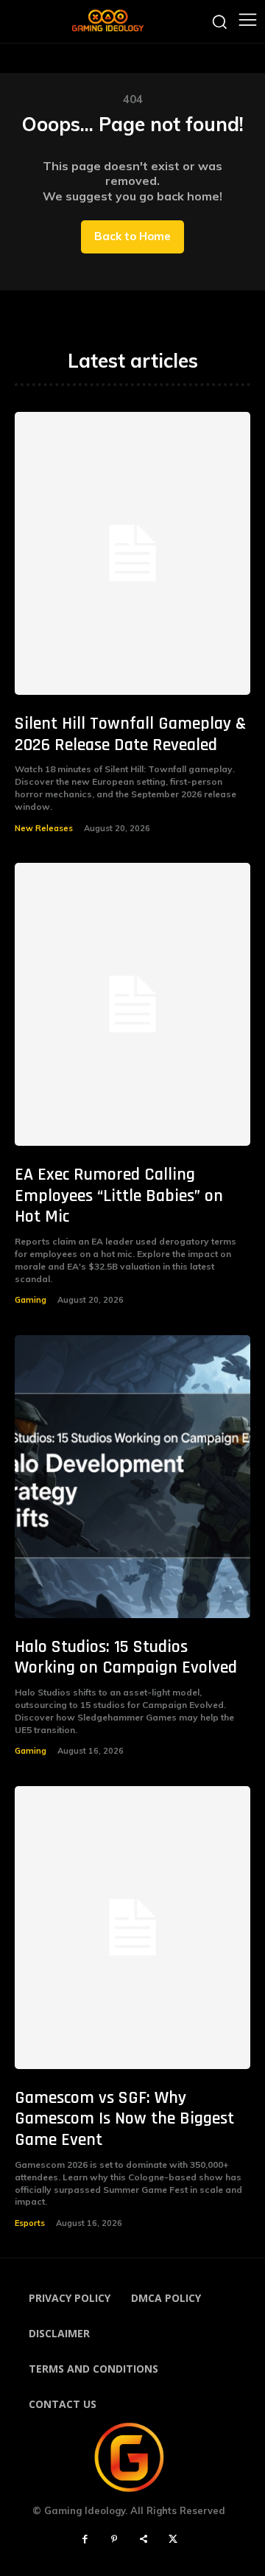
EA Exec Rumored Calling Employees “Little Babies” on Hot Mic (119, 1196)
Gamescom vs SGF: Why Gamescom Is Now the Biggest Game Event (124, 2119)
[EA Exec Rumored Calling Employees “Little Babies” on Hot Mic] (132, 1004)
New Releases (44, 828)
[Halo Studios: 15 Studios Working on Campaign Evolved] (132, 1477)
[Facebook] (85, 2540)
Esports (30, 2223)
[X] (173, 2540)
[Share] (144, 2540)
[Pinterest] (114, 2540)
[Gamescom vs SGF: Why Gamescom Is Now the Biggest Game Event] (132, 1928)
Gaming (31, 1300)
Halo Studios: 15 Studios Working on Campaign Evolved (126, 1658)
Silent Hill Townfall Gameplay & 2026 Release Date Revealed (130, 734)
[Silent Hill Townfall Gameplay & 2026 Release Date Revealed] (132, 553)
